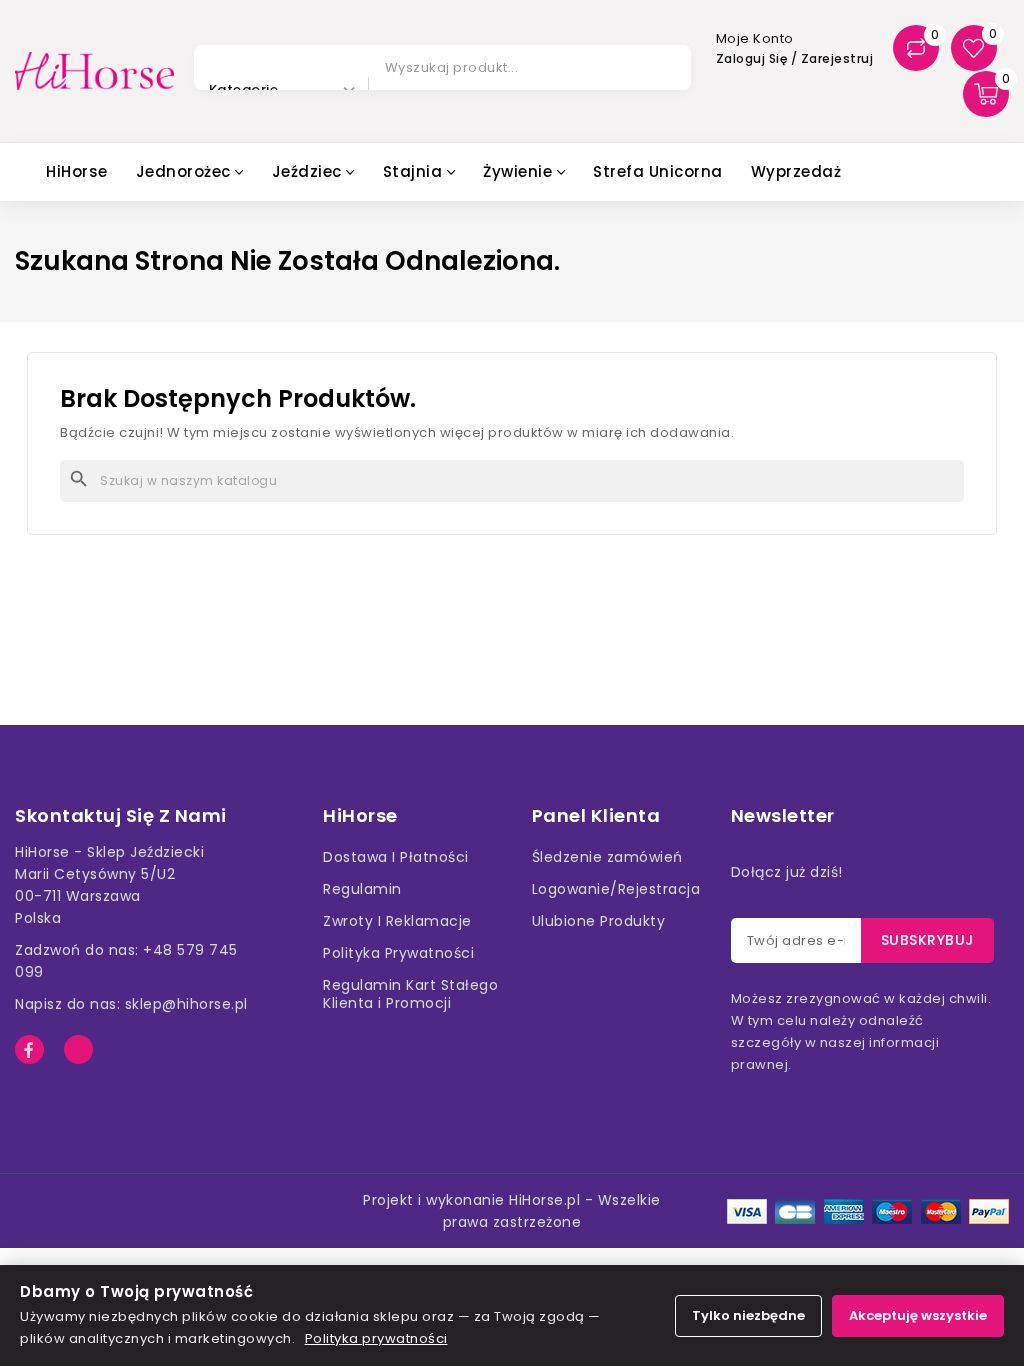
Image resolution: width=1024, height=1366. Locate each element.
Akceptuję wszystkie (918, 1315)
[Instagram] (78, 1049)
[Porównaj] (916, 48)
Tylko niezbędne (748, 1315)
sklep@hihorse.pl (186, 1004)
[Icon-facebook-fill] (29, 1049)
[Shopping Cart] (986, 94)
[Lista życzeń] (974, 48)
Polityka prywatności (376, 1338)
